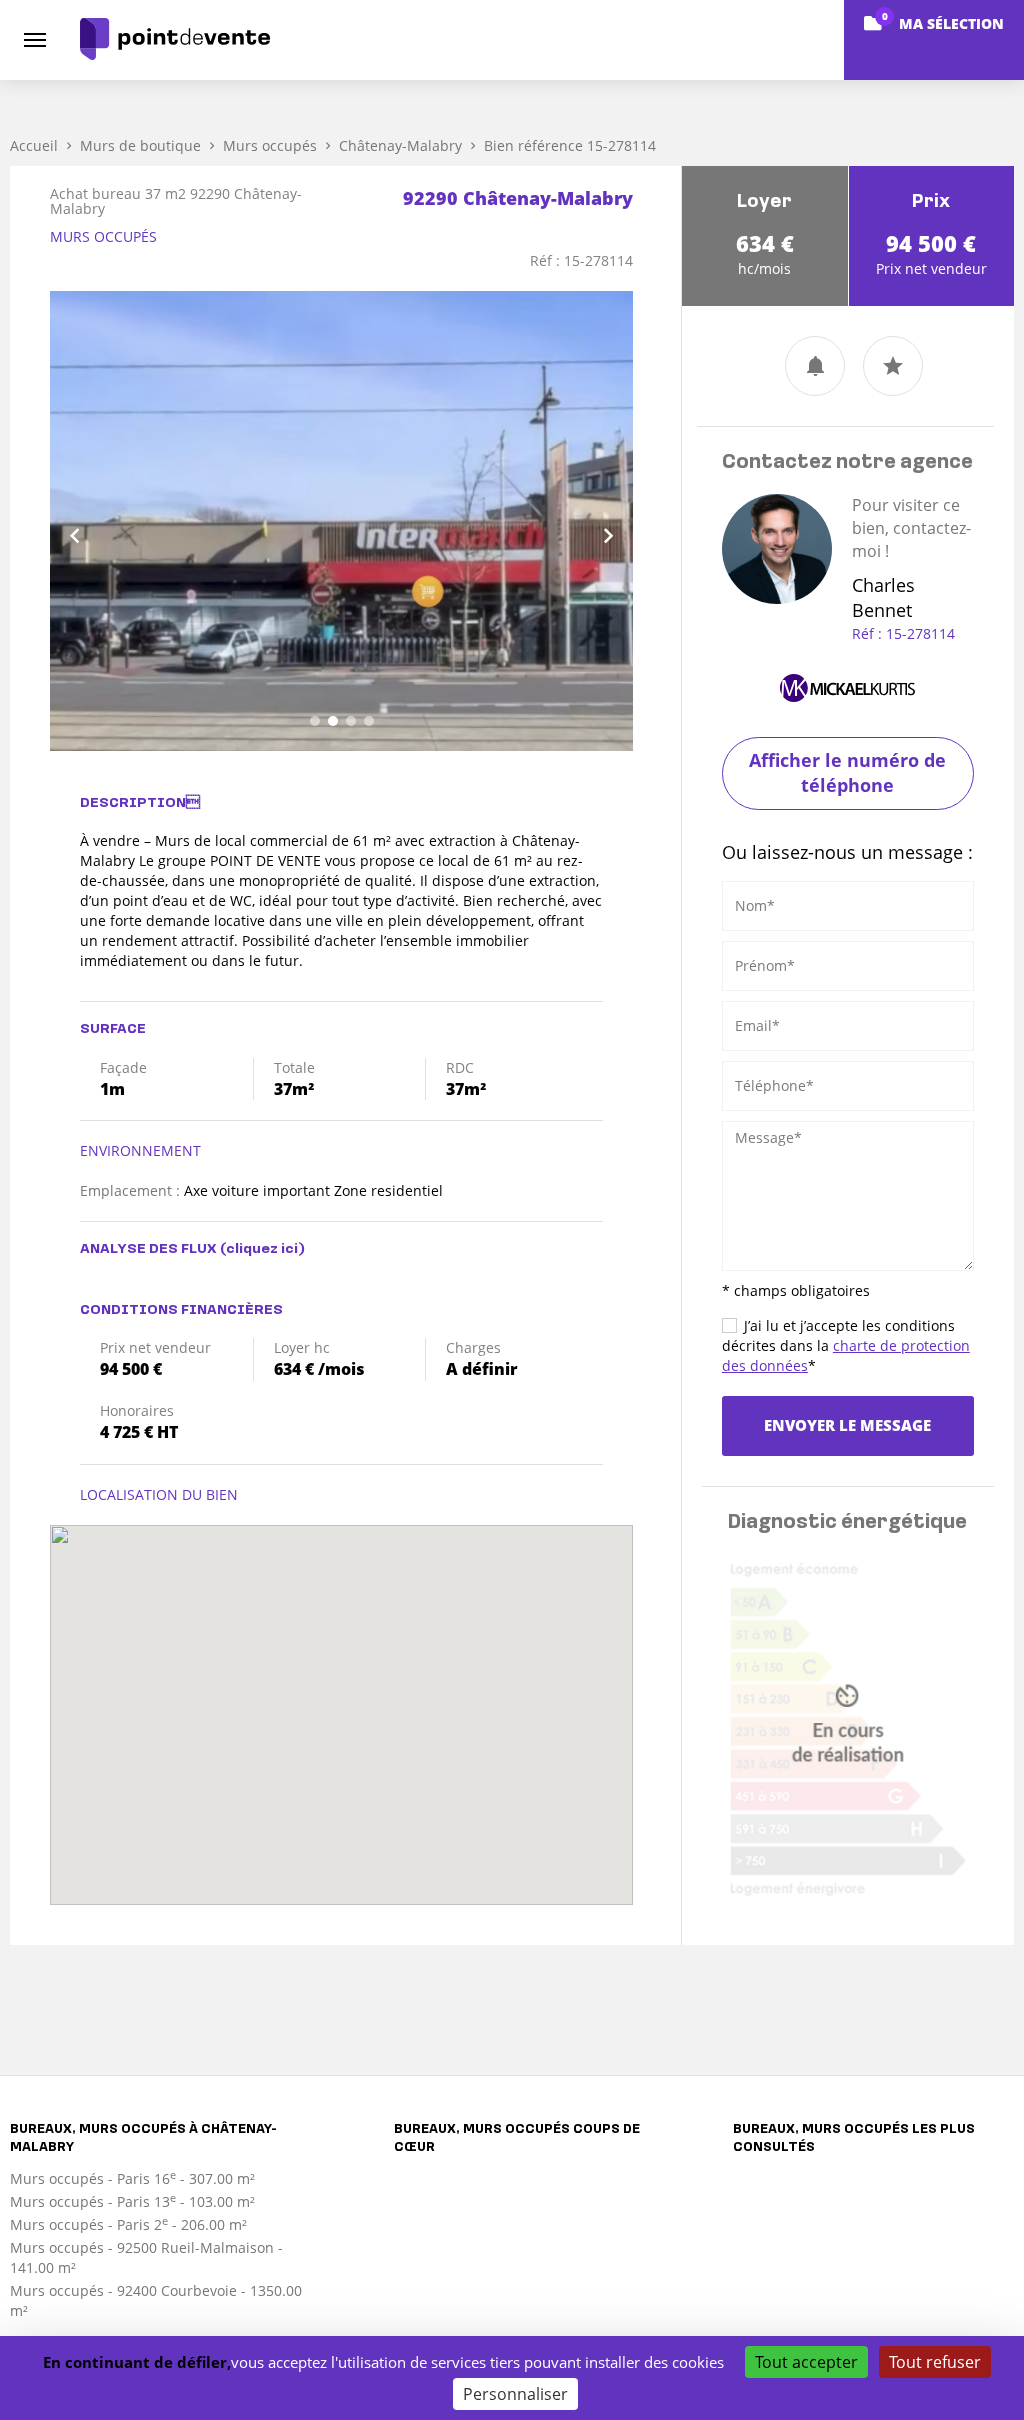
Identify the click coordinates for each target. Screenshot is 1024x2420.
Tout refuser (935, 2362)
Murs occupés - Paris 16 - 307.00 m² (132, 2178)
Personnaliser (515, 2394)
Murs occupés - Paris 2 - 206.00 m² (128, 2224)
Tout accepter (806, 2362)
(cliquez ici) (262, 1249)
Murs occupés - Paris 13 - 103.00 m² (132, 2201)
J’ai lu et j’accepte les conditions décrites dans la (846, 1345)
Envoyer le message (847, 1425)
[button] (93, 521)
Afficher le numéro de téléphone (847, 773)
